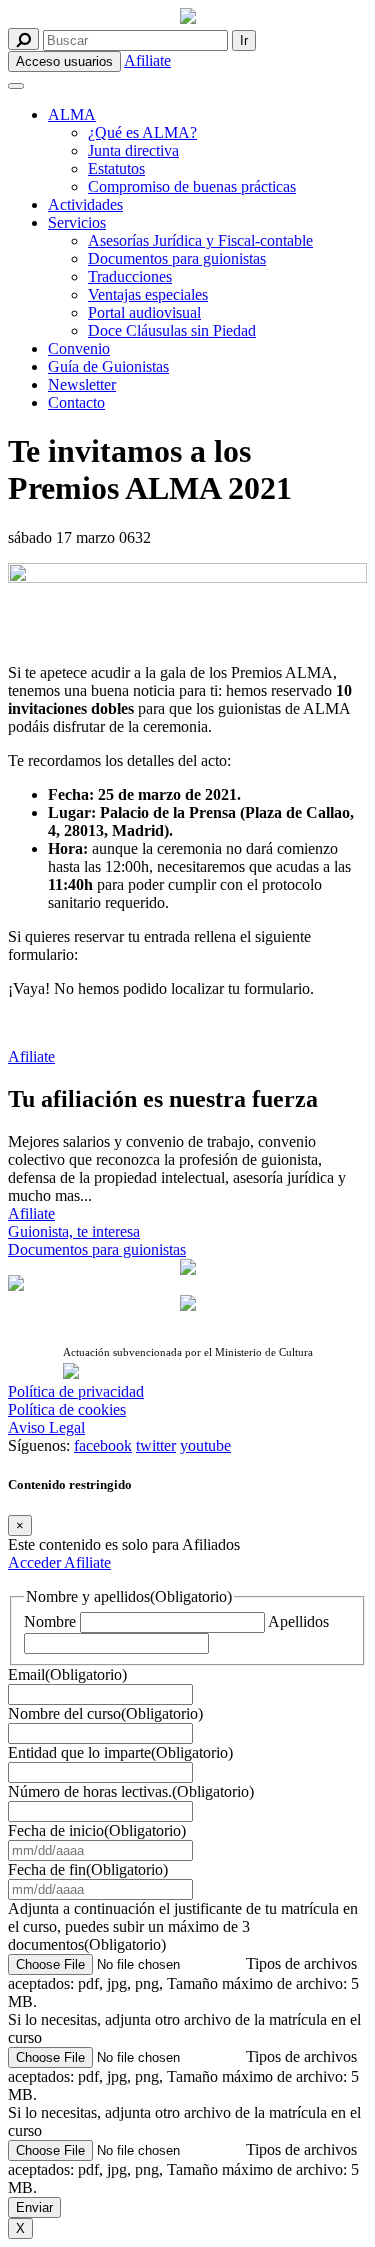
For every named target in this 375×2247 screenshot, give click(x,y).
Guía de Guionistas (108, 366)
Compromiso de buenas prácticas (192, 186)
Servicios (77, 222)
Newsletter (82, 384)
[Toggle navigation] (16, 86)
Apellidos (298, 1621)
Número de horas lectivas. (131, 1791)
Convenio (79, 348)
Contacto (76, 402)
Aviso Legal (46, 1427)
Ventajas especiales (148, 294)
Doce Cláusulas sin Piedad (172, 330)
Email (67, 1674)
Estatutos (116, 168)
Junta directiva (133, 150)
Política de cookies (67, 1409)
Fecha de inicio (97, 1830)
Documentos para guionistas (177, 258)
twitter (156, 1445)
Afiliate (147, 60)
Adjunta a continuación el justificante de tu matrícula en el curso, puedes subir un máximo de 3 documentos (183, 1926)
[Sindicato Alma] (188, 18)
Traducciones (130, 276)
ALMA (72, 114)
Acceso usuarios (64, 61)
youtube (205, 1445)
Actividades (85, 204)
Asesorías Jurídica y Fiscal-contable (200, 240)
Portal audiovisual (144, 312)
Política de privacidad (76, 1391)
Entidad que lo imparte (120, 1752)
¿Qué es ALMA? (142, 132)
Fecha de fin (88, 1869)
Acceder (36, 1562)
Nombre (50, 1621)
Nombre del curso (105, 1713)
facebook (103, 1445)
